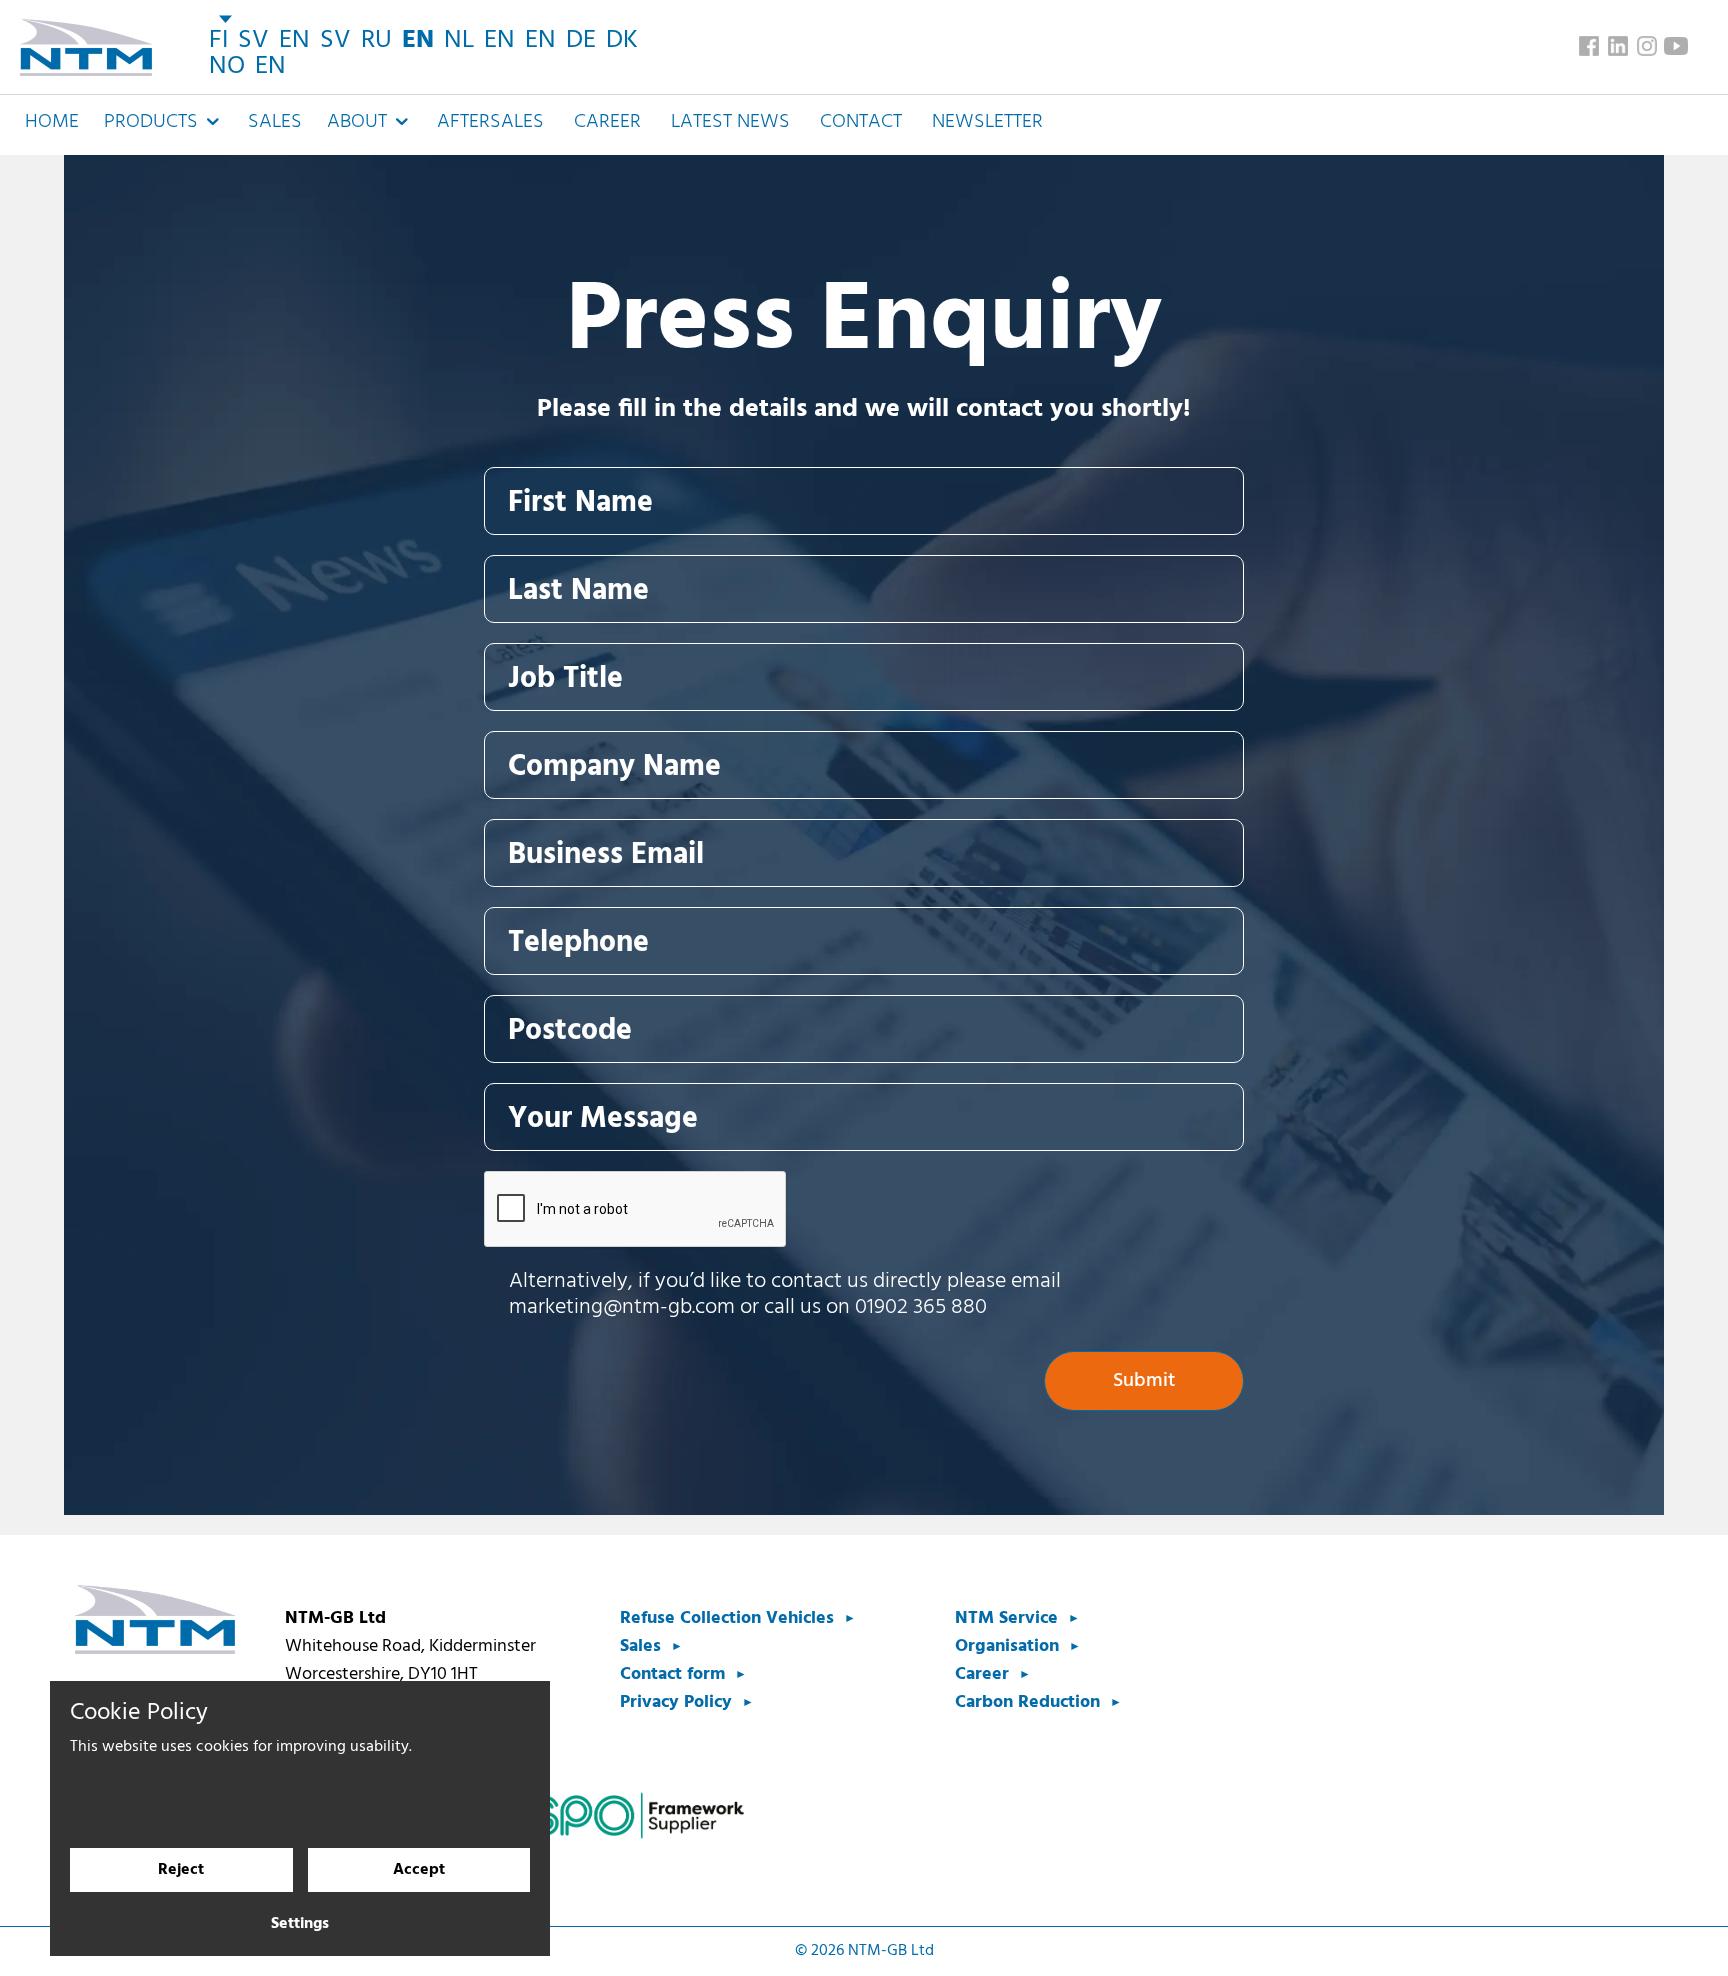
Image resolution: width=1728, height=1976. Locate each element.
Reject (181, 1870)
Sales (275, 122)
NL (459, 40)
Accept (419, 1870)
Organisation (1007, 1646)
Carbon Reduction (1027, 1702)
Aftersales (490, 122)
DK (622, 40)
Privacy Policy (676, 1702)
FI (218, 40)
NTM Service (1006, 1618)
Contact (861, 122)
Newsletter (987, 122)
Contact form (672, 1674)
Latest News (730, 122)
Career (607, 122)
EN (294, 40)
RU (376, 40)
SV (253, 40)
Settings (300, 1924)
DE (581, 40)
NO (227, 66)
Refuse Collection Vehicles (727, 1618)
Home (52, 122)
